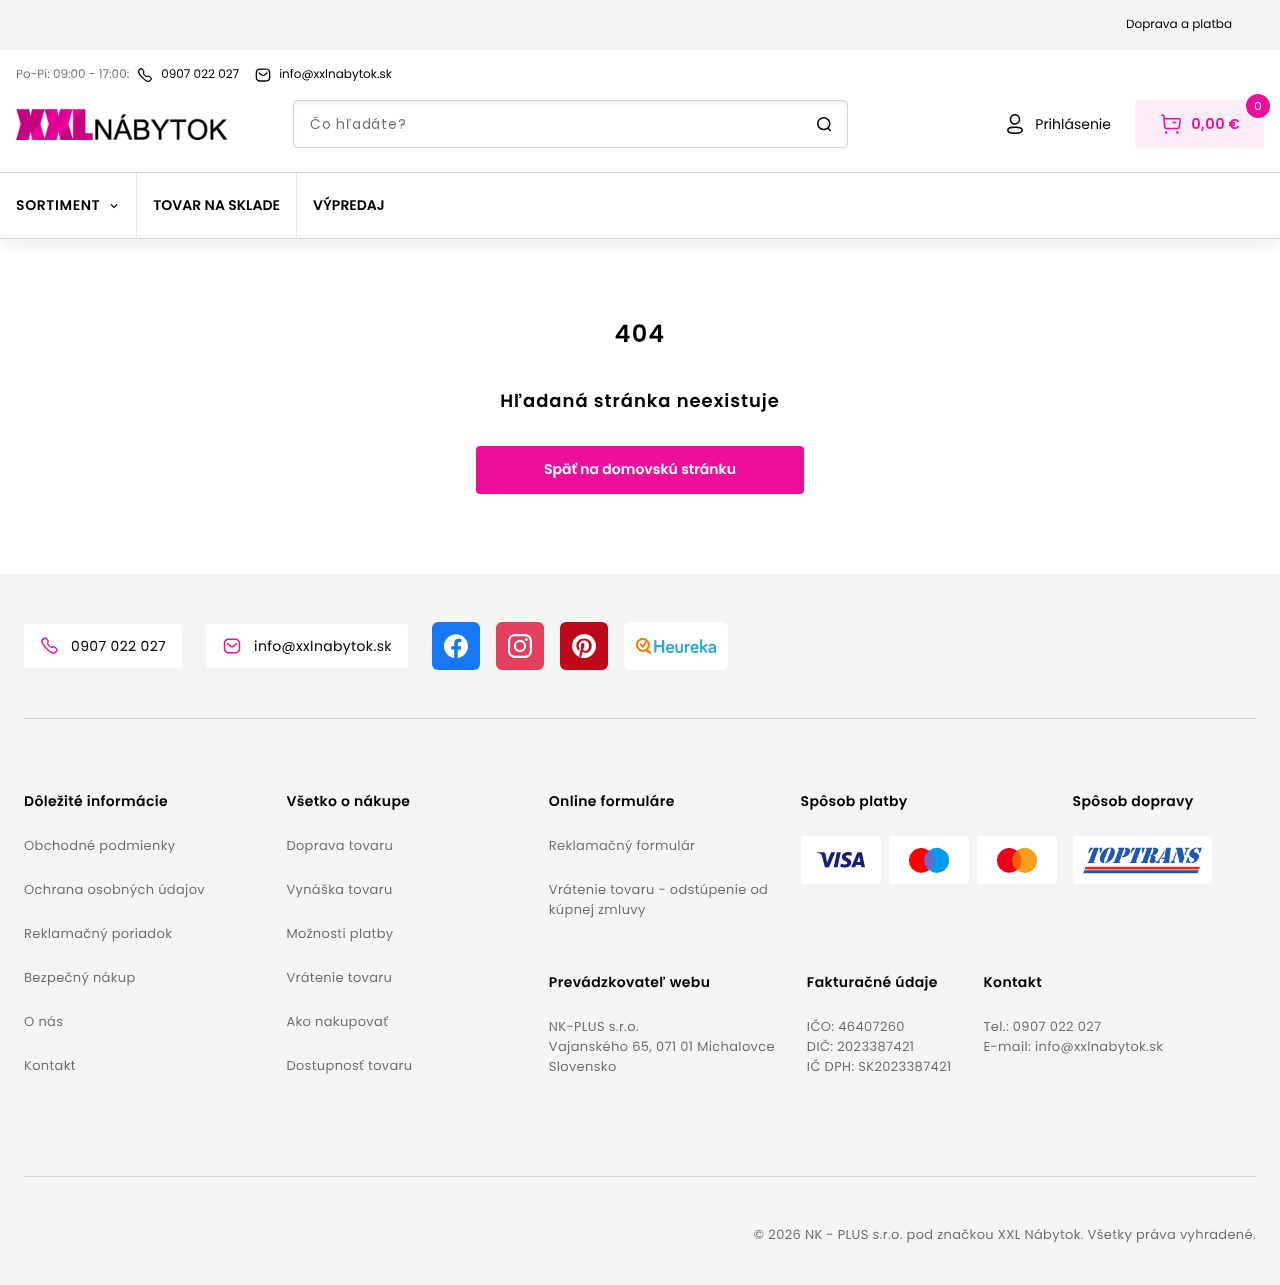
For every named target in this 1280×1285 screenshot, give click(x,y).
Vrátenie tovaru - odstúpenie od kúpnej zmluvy (658, 899)
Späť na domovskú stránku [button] (640, 469)
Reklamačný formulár (622, 845)
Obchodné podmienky (99, 845)
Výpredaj (349, 205)
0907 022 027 (1057, 1026)
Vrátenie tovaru (339, 977)
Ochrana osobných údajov (114, 889)
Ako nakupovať (337, 1021)
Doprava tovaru (339, 845)
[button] (147, 801)
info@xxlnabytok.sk (1099, 1046)
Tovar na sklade (216, 205)
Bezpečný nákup (80, 977)
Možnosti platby (339, 933)
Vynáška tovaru (339, 889)
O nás (43, 1021)
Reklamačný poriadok (98, 933)
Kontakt (50, 1065)
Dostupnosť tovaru (349, 1065)
